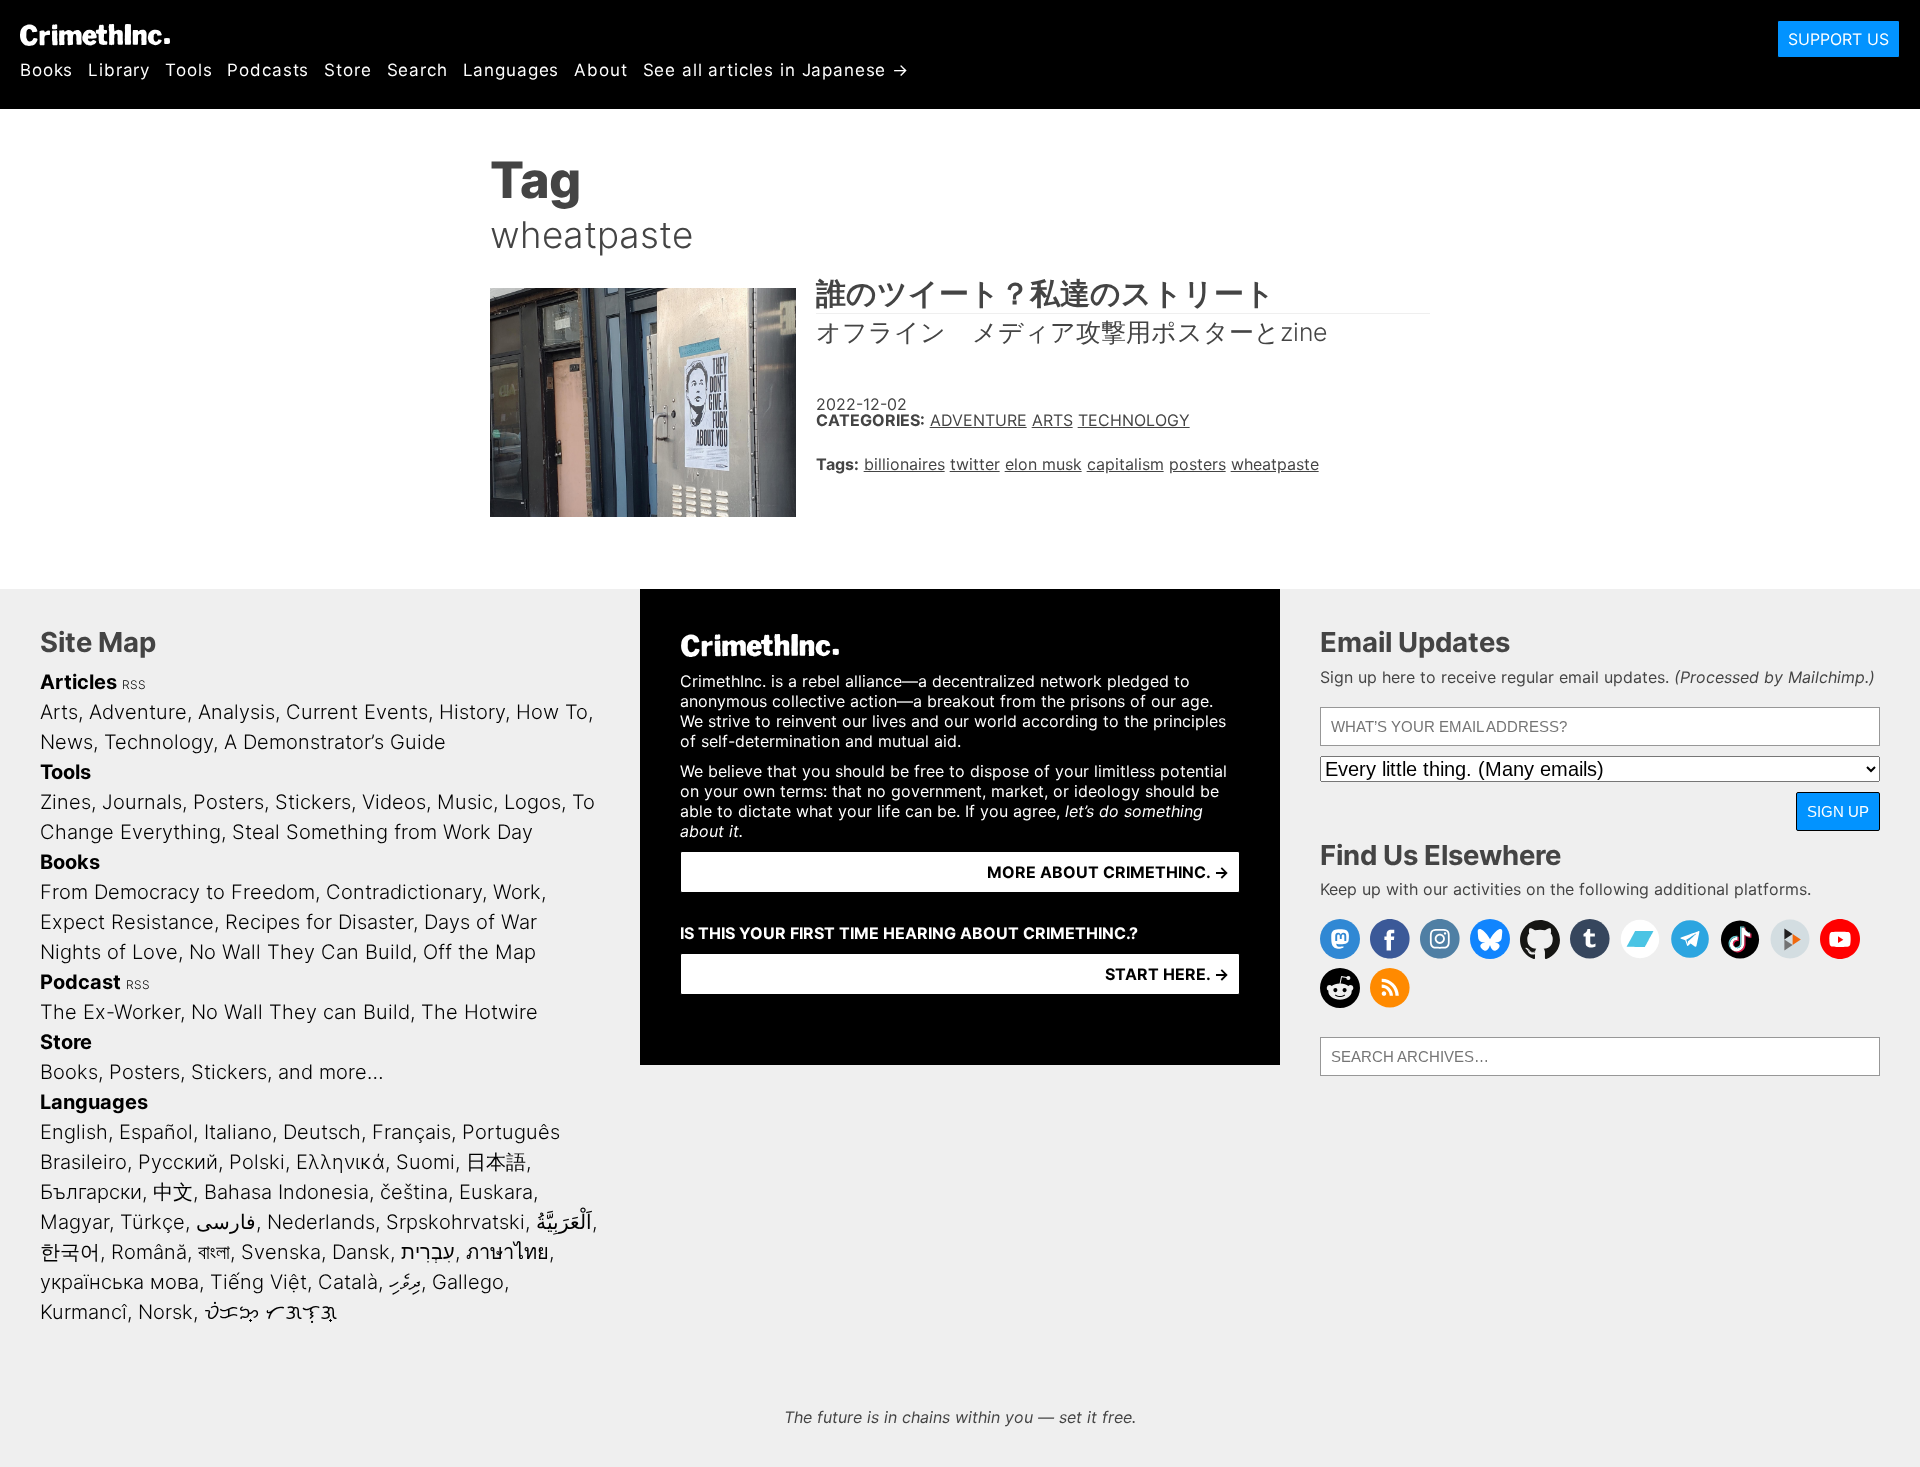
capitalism (1125, 464)
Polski (257, 1162)
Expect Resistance (127, 922)
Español (156, 1132)
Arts (1052, 420)
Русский (178, 1162)
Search (417, 70)
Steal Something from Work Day (382, 832)
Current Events (357, 712)
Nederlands (321, 1222)
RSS (134, 684)
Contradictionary (404, 892)
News (66, 742)
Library (119, 70)
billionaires (904, 464)
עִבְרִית (428, 1252)
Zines (65, 802)
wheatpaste (1275, 464)
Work (517, 892)
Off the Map (479, 952)
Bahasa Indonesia (286, 1192)
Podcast (80, 982)
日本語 (496, 1162)
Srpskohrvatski (455, 1222)
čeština (414, 1192)
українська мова (119, 1282)
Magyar (74, 1222)
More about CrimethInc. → (1108, 872)
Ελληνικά (340, 1162)
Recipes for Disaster (319, 922)
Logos (532, 802)
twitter (975, 464)
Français (411, 1132)
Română (149, 1252)
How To (552, 712)
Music (465, 802)
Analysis (236, 712)
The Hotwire (479, 1012)
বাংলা (214, 1252)
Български (91, 1192)
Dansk (361, 1252)
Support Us (1838, 39)
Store (347, 70)
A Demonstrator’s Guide (335, 742)
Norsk (165, 1312)
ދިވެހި (405, 1282)
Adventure (978, 420)
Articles (78, 682)
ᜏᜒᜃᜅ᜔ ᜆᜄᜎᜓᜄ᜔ (270, 1312)
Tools (188, 70)
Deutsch (322, 1132)
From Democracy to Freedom (177, 892)
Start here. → (1167, 974)
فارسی (226, 1222)
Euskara (496, 1192)
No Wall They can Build (300, 1012)
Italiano (238, 1132)
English (74, 1132)
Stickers (313, 802)
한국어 (70, 1252)
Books (46, 70)
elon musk (1043, 464)
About (600, 70)
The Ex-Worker (110, 1012)
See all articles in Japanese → (776, 70)
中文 (173, 1192)
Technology (1134, 420)
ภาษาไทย (507, 1252)
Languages (511, 70)
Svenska (281, 1252)
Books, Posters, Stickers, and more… (212, 1072)
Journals (142, 802)
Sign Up (1838, 811)
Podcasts (268, 70)
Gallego (468, 1282)
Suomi (425, 1162)
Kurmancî (83, 1312)
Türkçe (152, 1222)
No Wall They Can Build (300, 952)
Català (348, 1282)
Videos (394, 802)
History (472, 712)
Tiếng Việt (258, 1282)
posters (1197, 464)
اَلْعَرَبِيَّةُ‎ (564, 1222)
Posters (228, 802)
